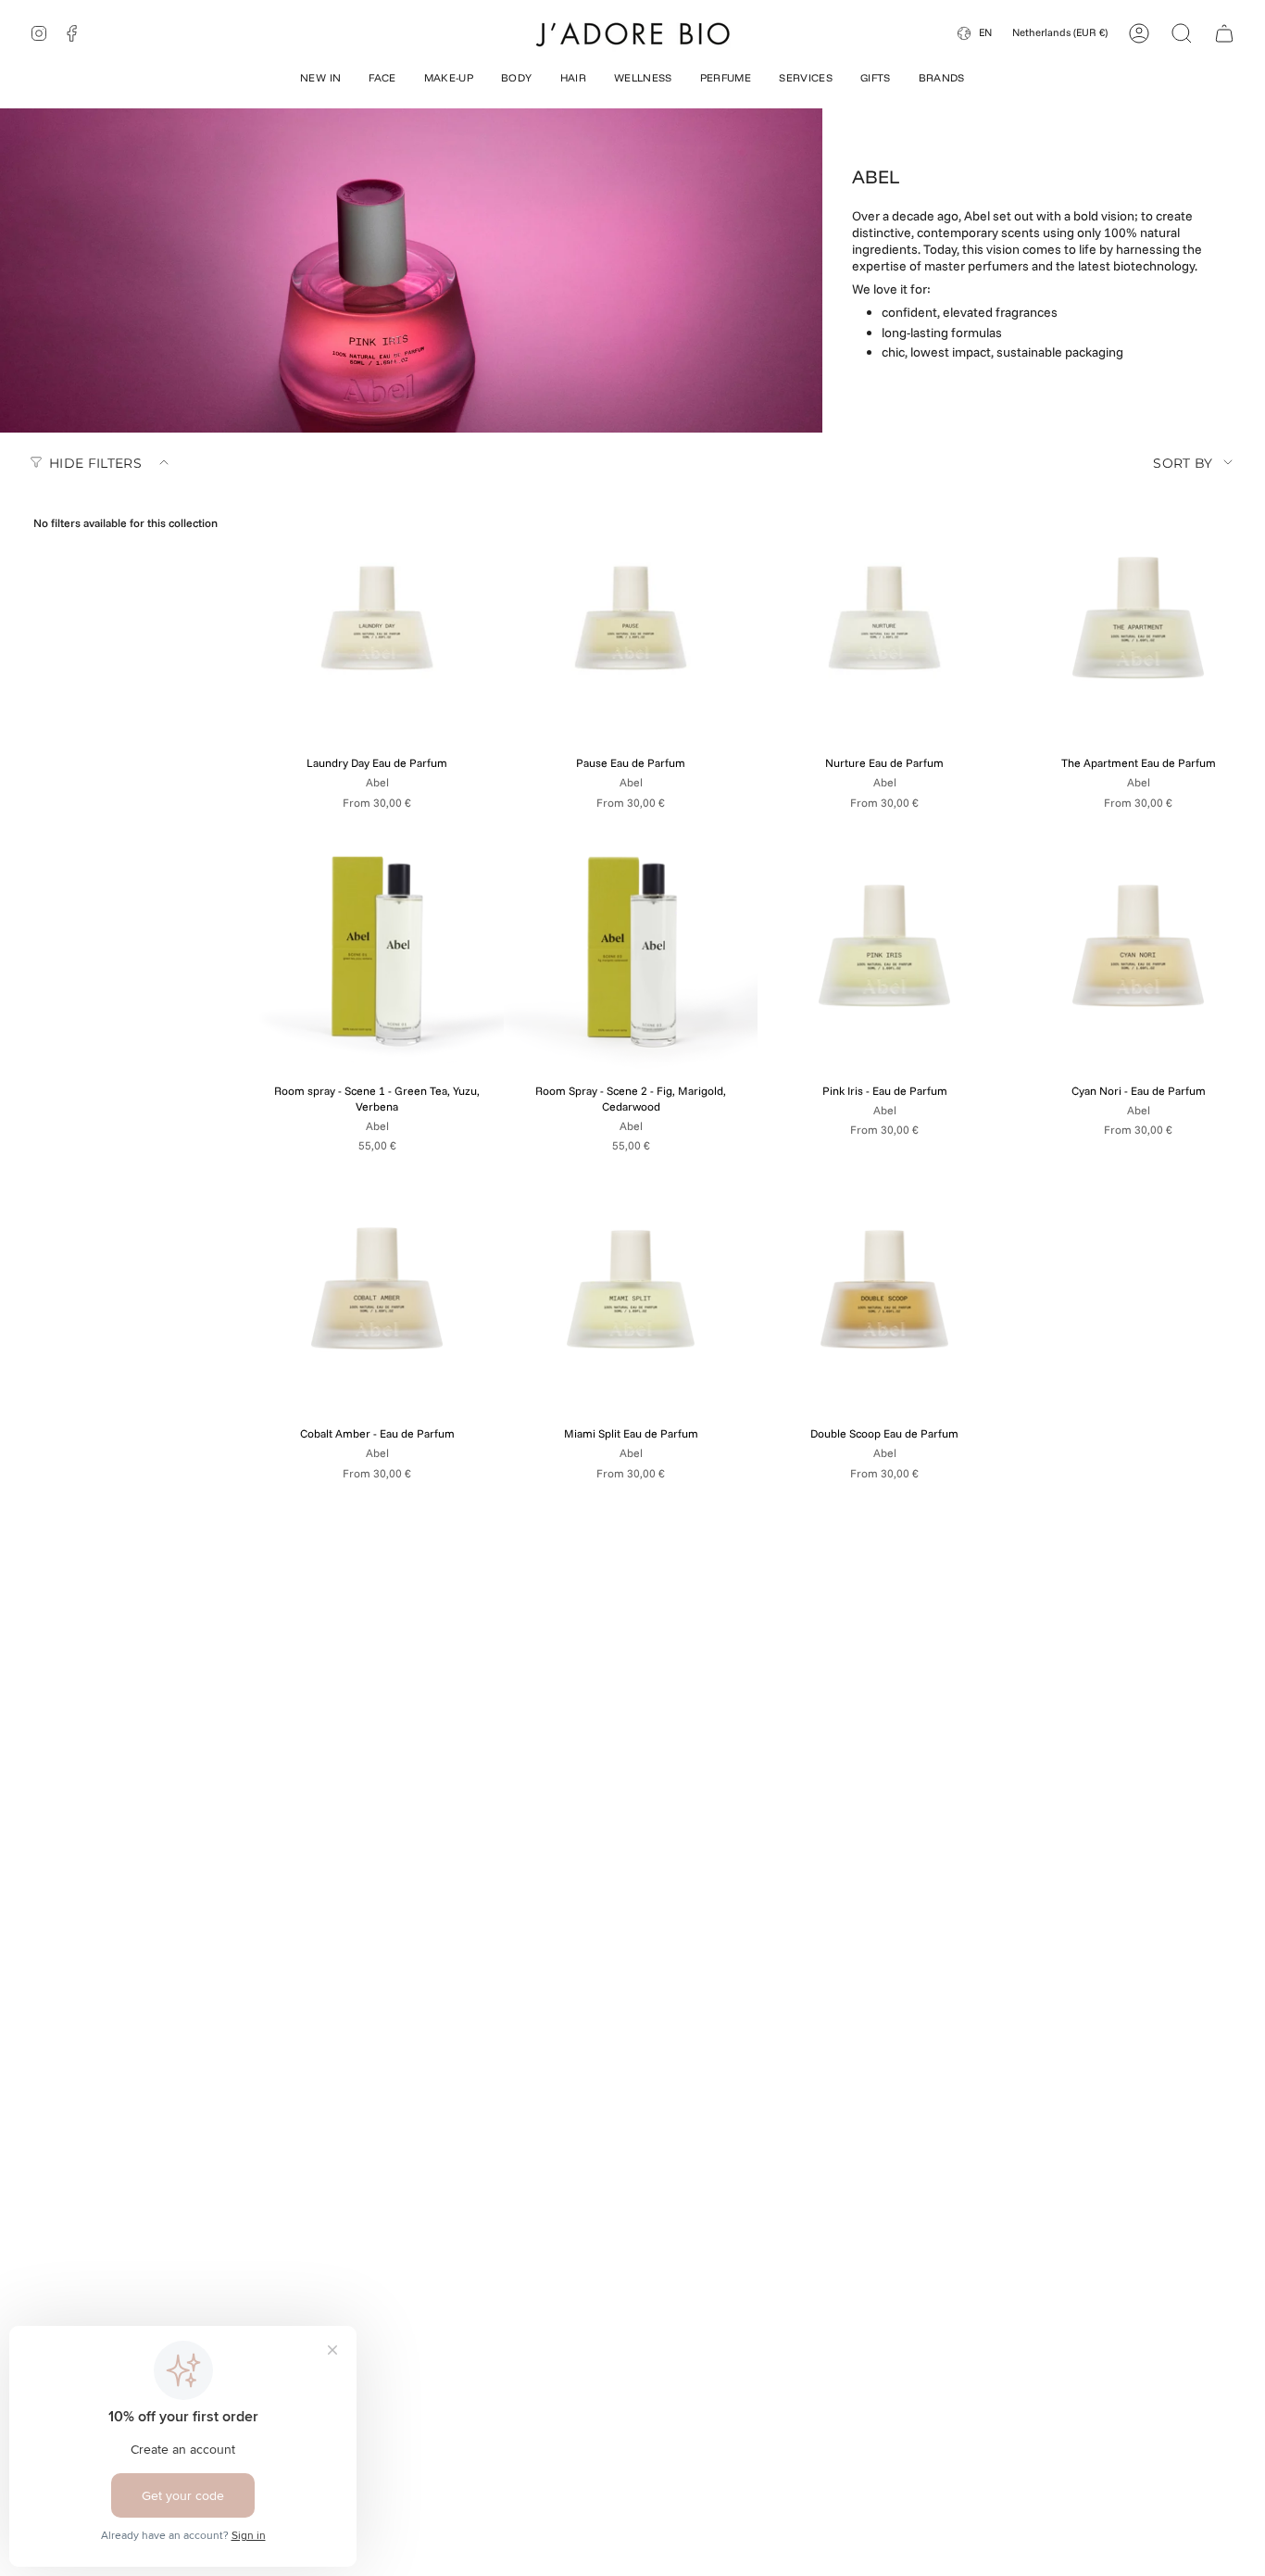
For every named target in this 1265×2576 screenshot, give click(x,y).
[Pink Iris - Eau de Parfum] (884, 947)
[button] (320, 80)
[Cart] (1224, 33)
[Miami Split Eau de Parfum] (631, 1289)
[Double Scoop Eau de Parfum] (884, 1289)
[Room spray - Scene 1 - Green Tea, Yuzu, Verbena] (377, 947)
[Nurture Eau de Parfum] (884, 619)
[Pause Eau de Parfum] (631, 619)
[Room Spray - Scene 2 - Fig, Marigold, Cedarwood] (631, 947)
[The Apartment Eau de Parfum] (1138, 619)
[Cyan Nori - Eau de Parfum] (1138, 947)
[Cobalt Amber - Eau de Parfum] (377, 1289)
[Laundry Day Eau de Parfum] (377, 619)
